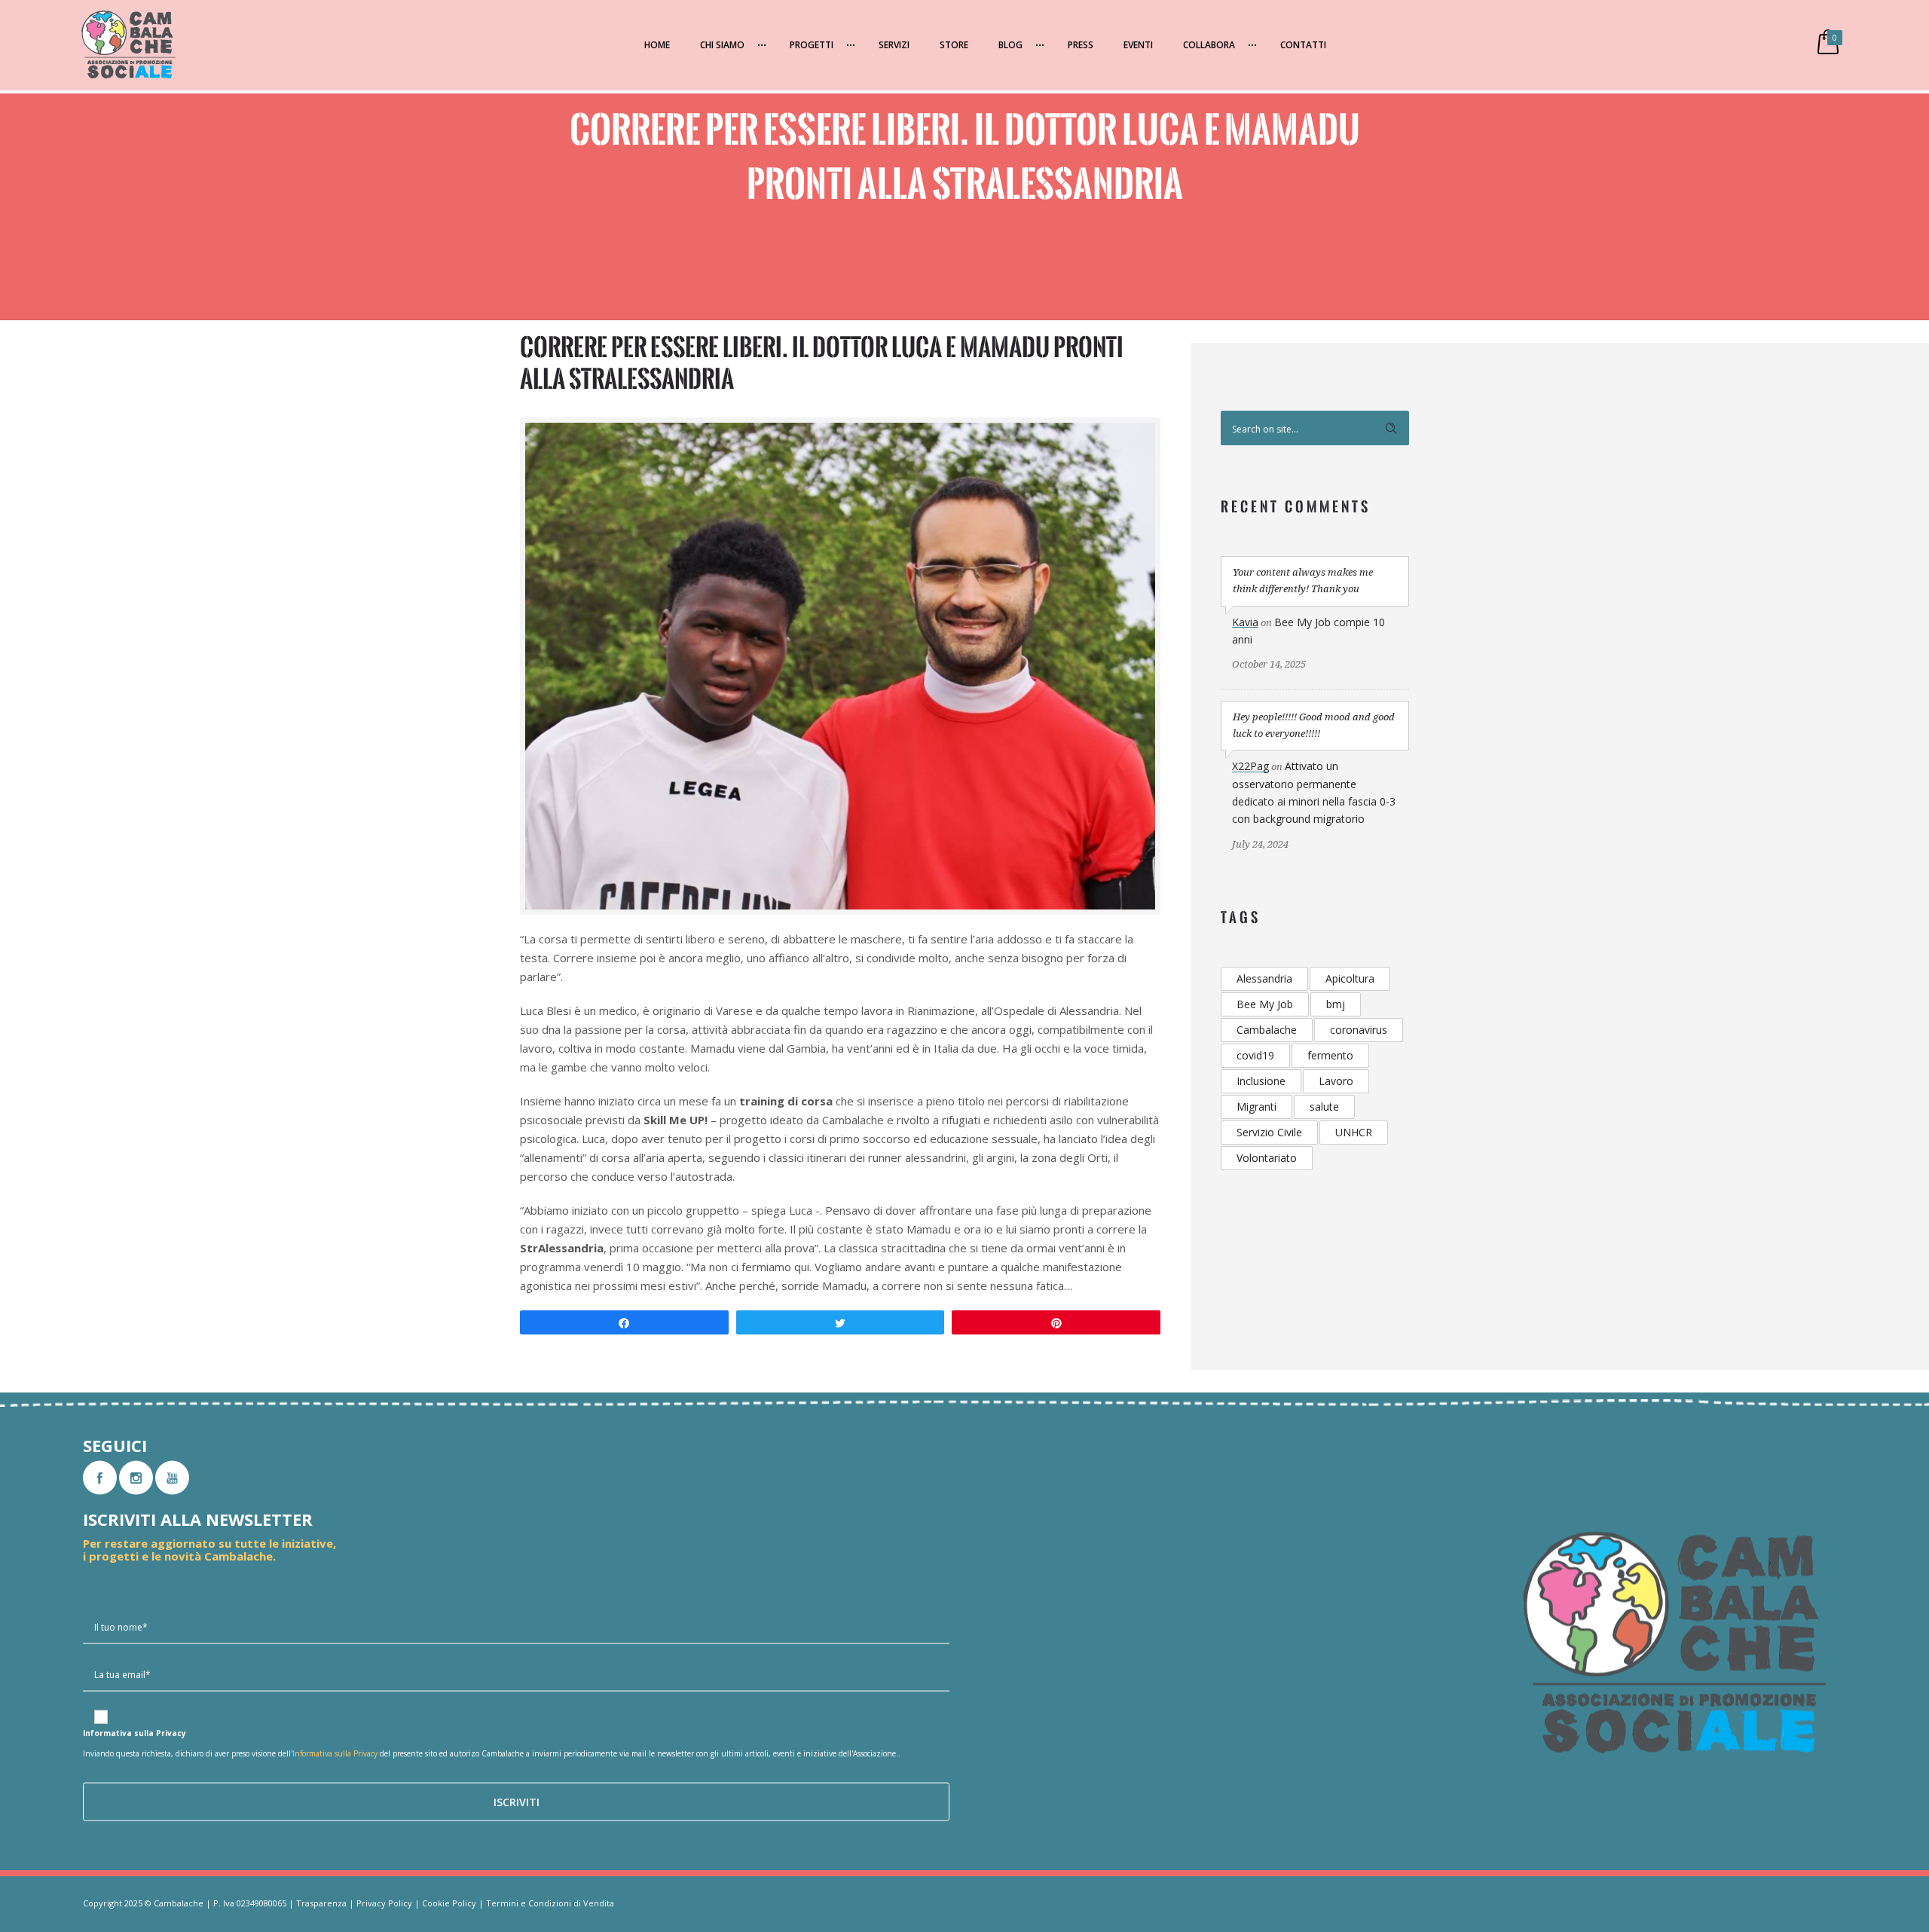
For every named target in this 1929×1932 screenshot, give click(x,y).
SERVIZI (894, 45)
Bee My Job (1265, 1004)
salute (1324, 1107)
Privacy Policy (384, 1903)
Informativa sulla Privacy (335, 1753)
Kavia (1245, 622)
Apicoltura (1350, 978)
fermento (1330, 1055)
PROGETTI (812, 45)
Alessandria (1264, 978)
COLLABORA (1209, 45)
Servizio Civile (1269, 1132)
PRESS (1081, 45)
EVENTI (1138, 45)
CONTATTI (1303, 45)
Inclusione (1261, 1081)
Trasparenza (321, 1903)
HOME (657, 45)
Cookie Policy (449, 1903)
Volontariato (1267, 1158)
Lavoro (1336, 1081)
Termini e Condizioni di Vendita (550, 1903)
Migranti (1256, 1107)
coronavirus (1359, 1030)
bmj (1336, 1004)
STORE (954, 45)
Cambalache (1267, 1030)
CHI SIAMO (722, 45)
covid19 (1255, 1055)
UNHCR (1354, 1132)
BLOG (1010, 45)
